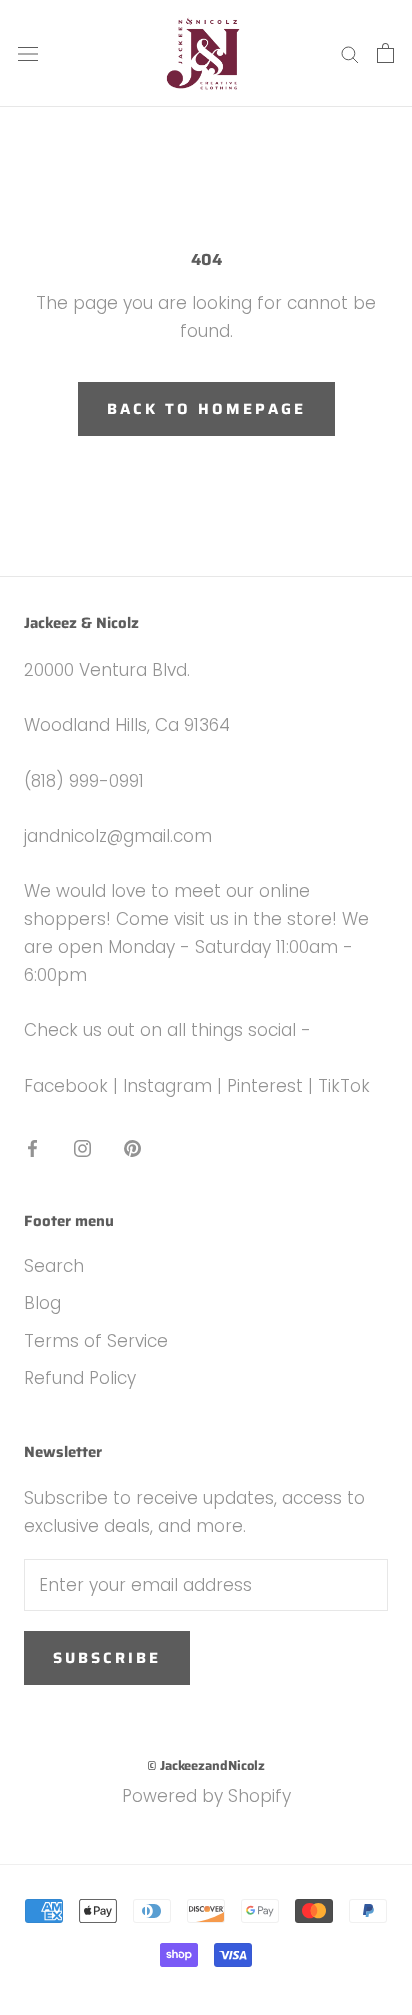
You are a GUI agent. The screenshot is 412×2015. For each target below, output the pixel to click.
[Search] (350, 54)
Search (54, 1266)
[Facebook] (32, 1147)
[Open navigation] (28, 53)
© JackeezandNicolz (206, 1765)
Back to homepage (206, 409)
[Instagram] (82, 1147)
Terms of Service (96, 1341)
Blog (42, 1303)
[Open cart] (385, 53)
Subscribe (107, 1658)
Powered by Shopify (206, 1796)
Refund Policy (80, 1378)
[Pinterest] (132, 1147)
